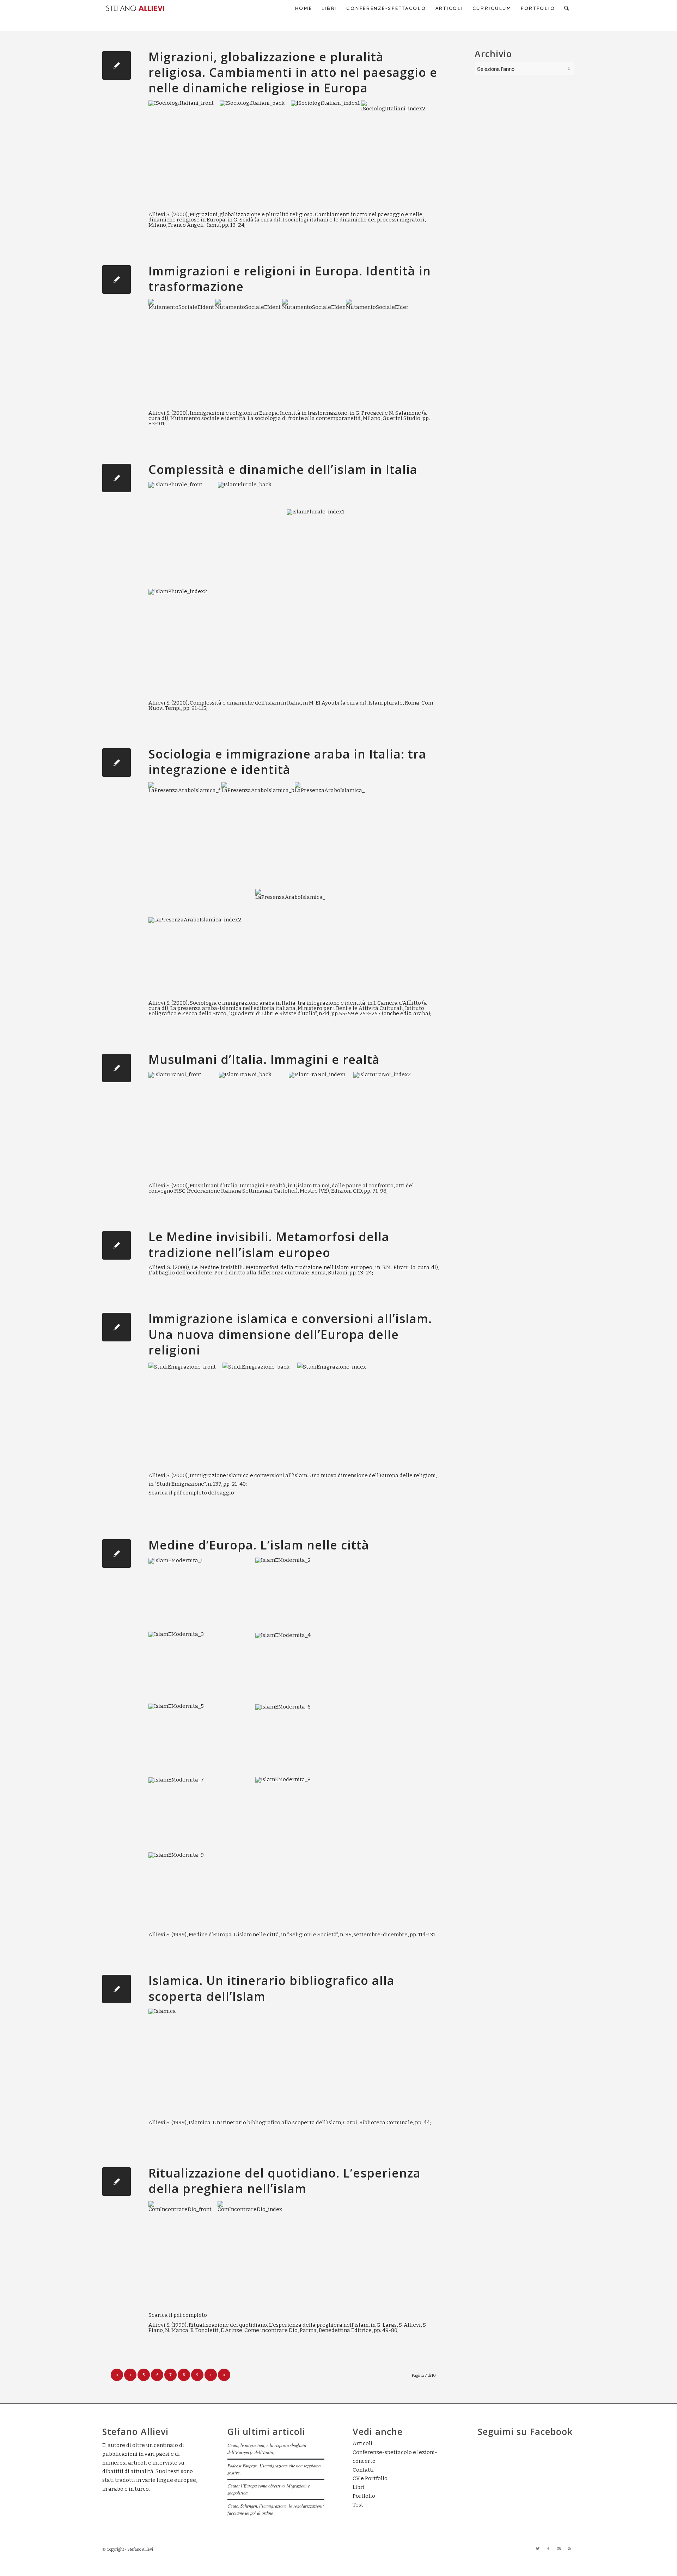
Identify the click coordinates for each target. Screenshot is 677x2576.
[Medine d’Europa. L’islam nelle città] (117, 1554)
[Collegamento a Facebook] (548, 2549)
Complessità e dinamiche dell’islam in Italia (283, 469)
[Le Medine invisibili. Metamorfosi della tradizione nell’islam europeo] (117, 1245)
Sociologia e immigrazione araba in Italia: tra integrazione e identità (287, 762)
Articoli (362, 2443)
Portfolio (364, 2496)
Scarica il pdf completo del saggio (191, 1493)
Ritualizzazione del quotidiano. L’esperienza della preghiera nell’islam (285, 2181)
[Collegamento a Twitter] (538, 2549)
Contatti (363, 2470)
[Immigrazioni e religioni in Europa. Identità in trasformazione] (117, 279)
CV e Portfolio (370, 2478)
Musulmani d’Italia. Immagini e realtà (264, 1059)
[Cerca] (567, 8)
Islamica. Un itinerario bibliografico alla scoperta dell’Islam (272, 1988)
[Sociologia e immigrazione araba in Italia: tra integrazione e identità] (117, 763)
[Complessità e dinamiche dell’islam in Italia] (117, 478)
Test (358, 2505)
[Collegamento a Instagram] (559, 2549)
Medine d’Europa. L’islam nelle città (259, 1545)
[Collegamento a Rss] (569, 2549)
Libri (359, 2487)
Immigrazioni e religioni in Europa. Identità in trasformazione (290, 279)
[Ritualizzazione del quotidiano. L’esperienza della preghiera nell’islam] (117, 2182)
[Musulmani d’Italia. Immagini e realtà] (117, 1068)
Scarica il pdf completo (178, 2315)
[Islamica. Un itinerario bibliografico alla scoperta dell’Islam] (117, 1989)
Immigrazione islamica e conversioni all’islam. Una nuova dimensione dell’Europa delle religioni (290, 1334)
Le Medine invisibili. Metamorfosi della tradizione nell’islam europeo (269, 1244)
